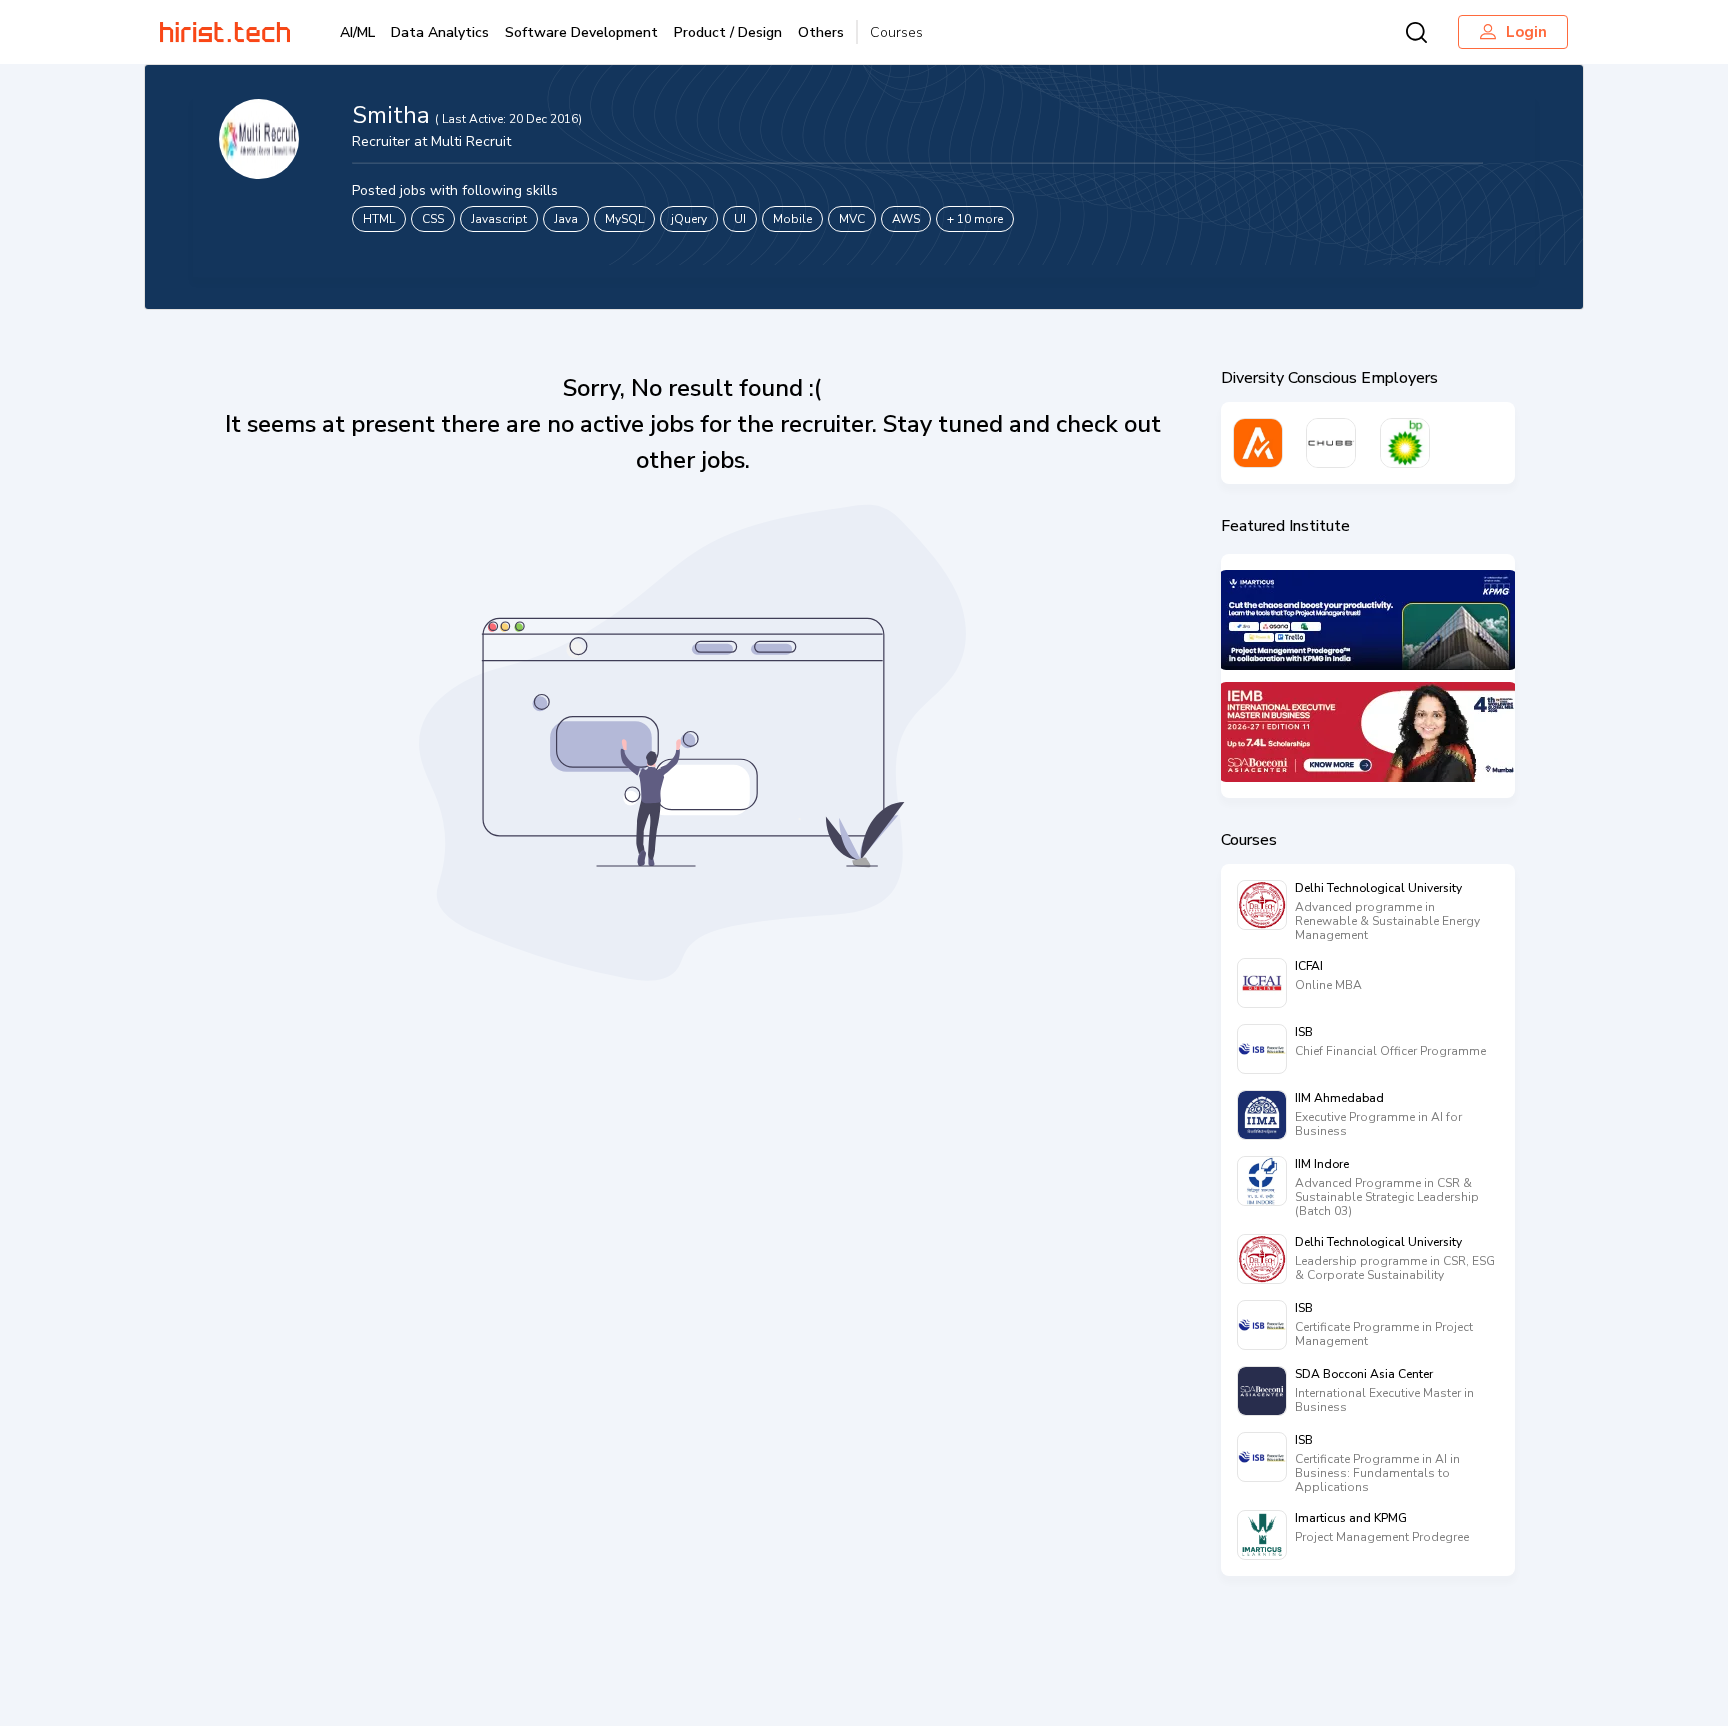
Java (566, 219)
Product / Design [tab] (728, 32)
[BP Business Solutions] (1405, 443)
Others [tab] (821, 32)
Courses (896, 32)
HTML (379, 219)
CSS (433, 219)
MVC (852, 219)
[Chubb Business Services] (1331, 443)
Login (1526, 32)
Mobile (792, 219)
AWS (906, 219)
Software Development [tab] (581, 32)
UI (740, 219)
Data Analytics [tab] (440, 32)
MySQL (624, 219)
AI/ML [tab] (357, 32)
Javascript (499, 219)
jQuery (689, 219)
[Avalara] (1258, 443)
